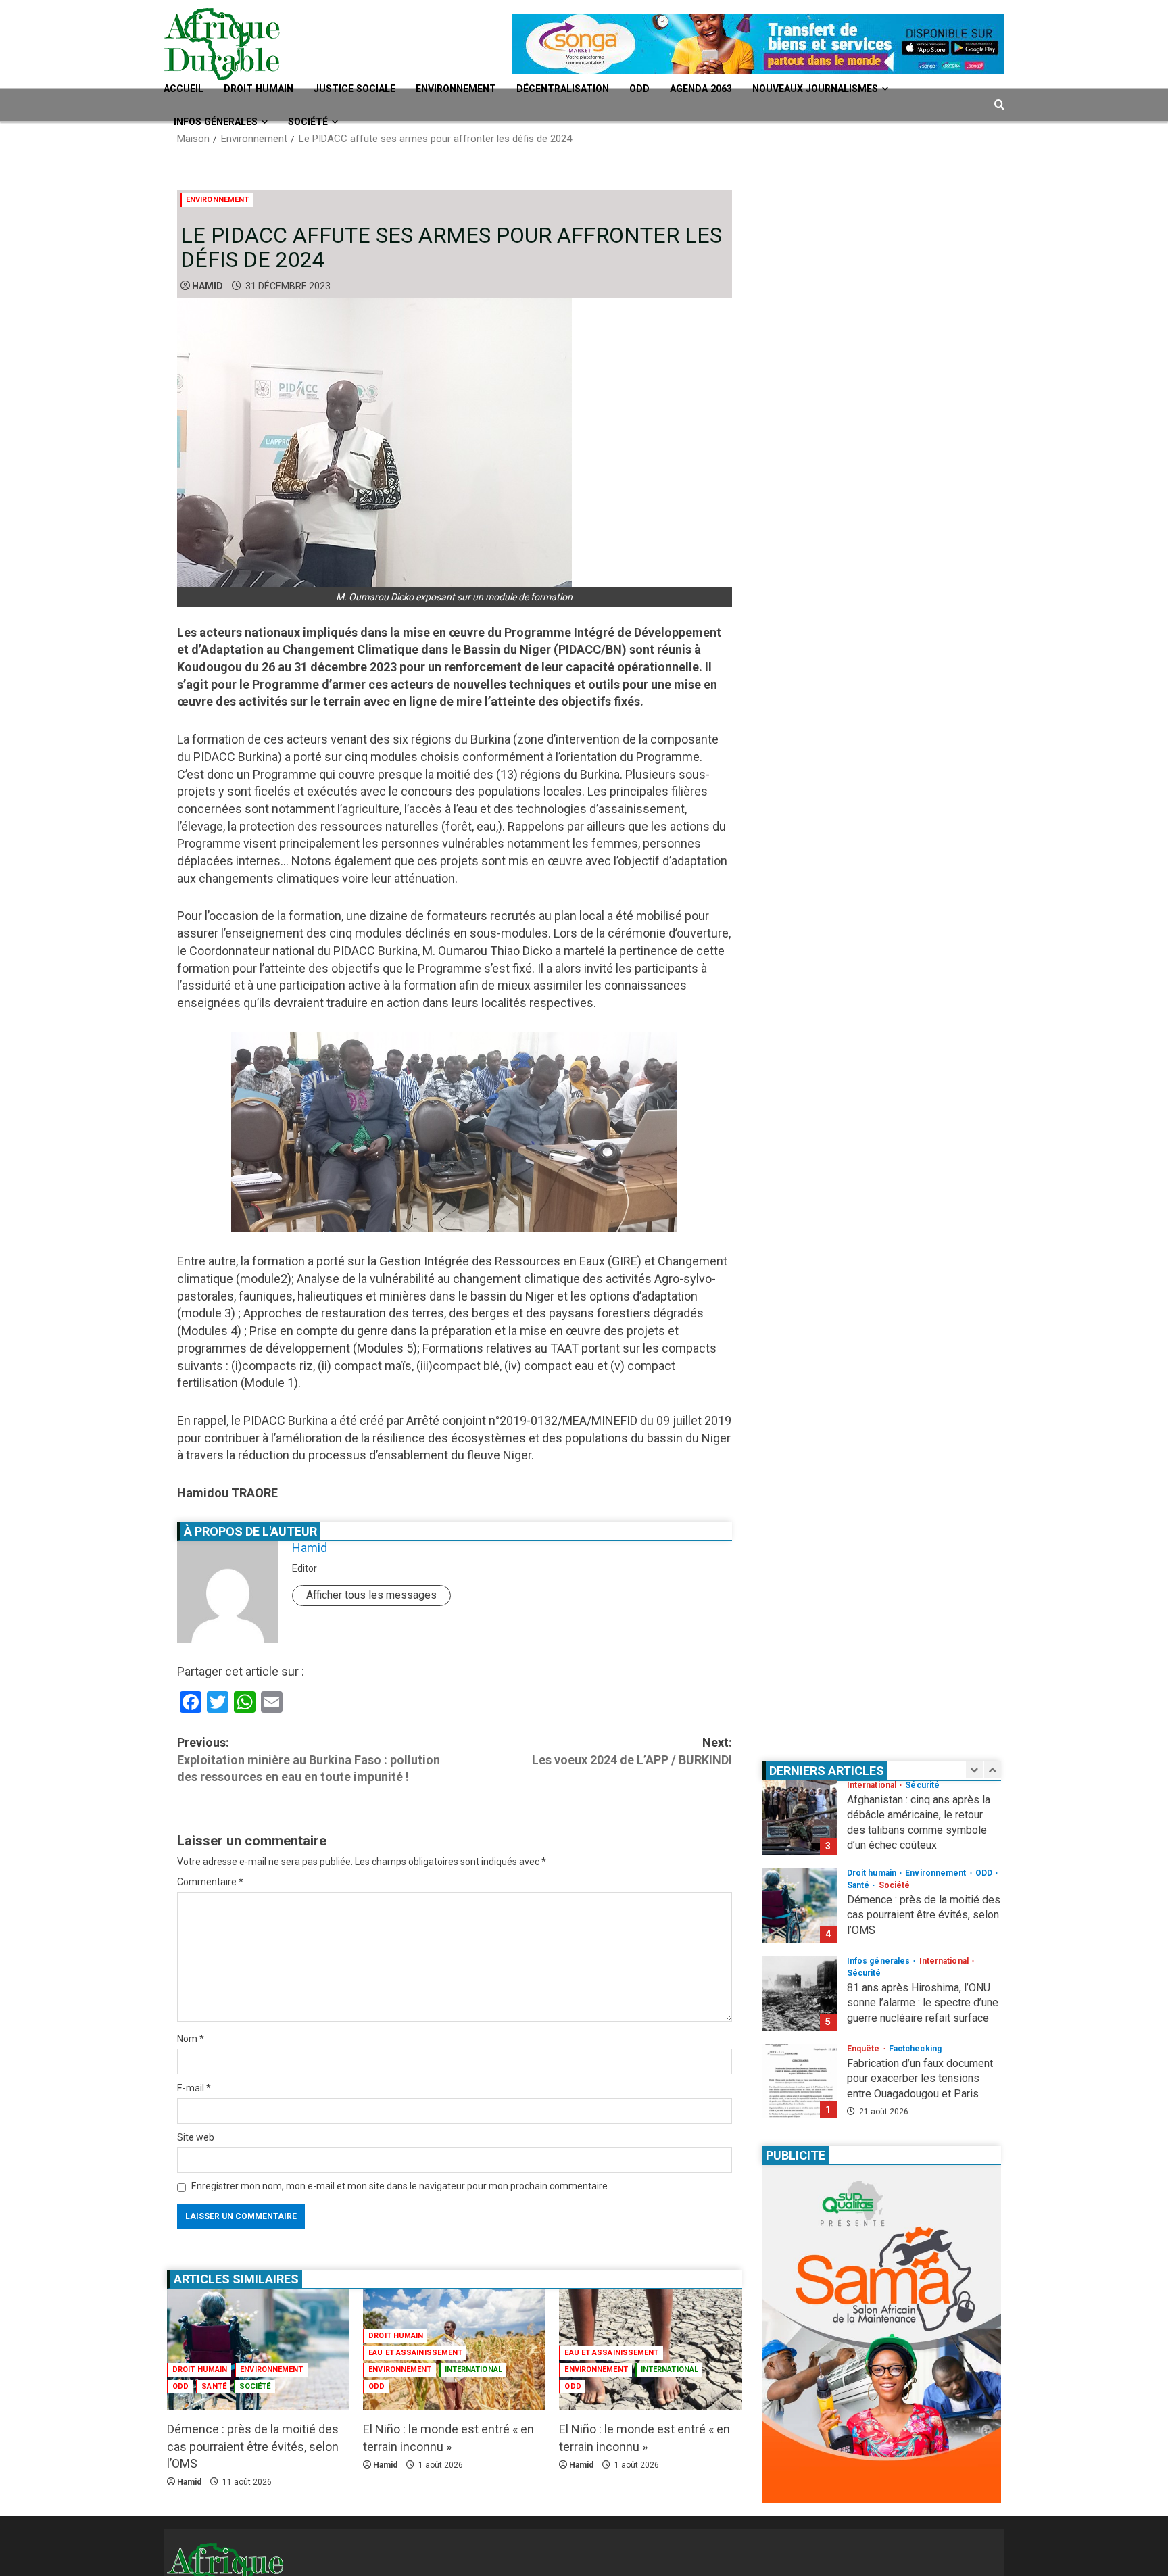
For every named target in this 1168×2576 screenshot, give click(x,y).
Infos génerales (221, 122)
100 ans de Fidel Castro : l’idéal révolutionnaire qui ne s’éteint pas (800, 2101)
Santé (214, 2386)
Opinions (866, 2069)
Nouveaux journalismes (876, 89)
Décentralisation (599, 89)
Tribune (950, 2069)
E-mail (194, 2088)
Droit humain (267, 89)
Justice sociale (371, 89)
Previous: (309, 1759)
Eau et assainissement (415, 2353)
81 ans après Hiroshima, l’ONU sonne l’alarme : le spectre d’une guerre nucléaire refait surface (800, 1926)
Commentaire (210, 1882)
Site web (196, 2137)
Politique (909, 2069)
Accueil (186, 89)
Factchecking (915, 1981)
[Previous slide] (974, 1770)
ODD (683, 89)
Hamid (208, 286)
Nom (191, 2039)
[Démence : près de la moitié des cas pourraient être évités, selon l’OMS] (258, 2350)
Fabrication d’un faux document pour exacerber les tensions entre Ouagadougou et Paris (800, 2014)
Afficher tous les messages (371, 1595)
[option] (882, 1845)
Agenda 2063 (750, 89)
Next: (632, 1751)
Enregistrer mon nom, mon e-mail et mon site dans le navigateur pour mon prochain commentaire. (400, 2186)
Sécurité (864, 1905)
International (473, 2370)
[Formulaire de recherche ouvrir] (999, 105)
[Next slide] (993, 1770)
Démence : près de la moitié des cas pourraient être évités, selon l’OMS (253, 2446)
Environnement (482, 89)
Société (320, 122)
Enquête (865, 1981)
